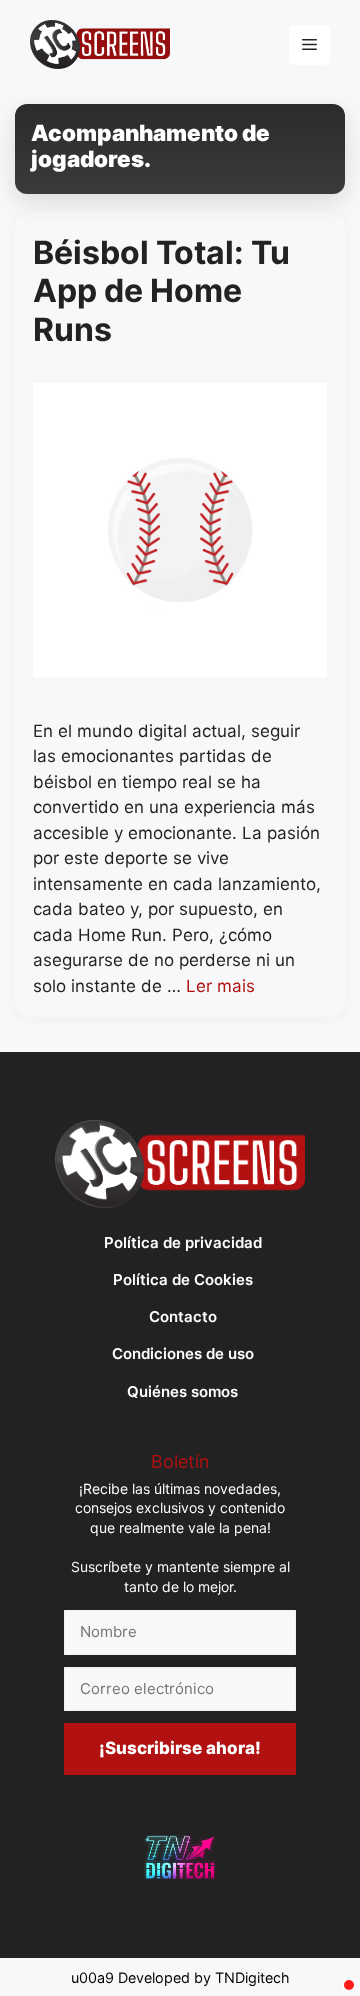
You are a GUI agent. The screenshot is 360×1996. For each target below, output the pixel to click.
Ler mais (220, 986)
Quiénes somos (182, 1391)
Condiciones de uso (183, 1353)
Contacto (183, 1316)
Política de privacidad (183, 1242)
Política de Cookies (183, 1279)
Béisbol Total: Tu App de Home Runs (161, 291)
